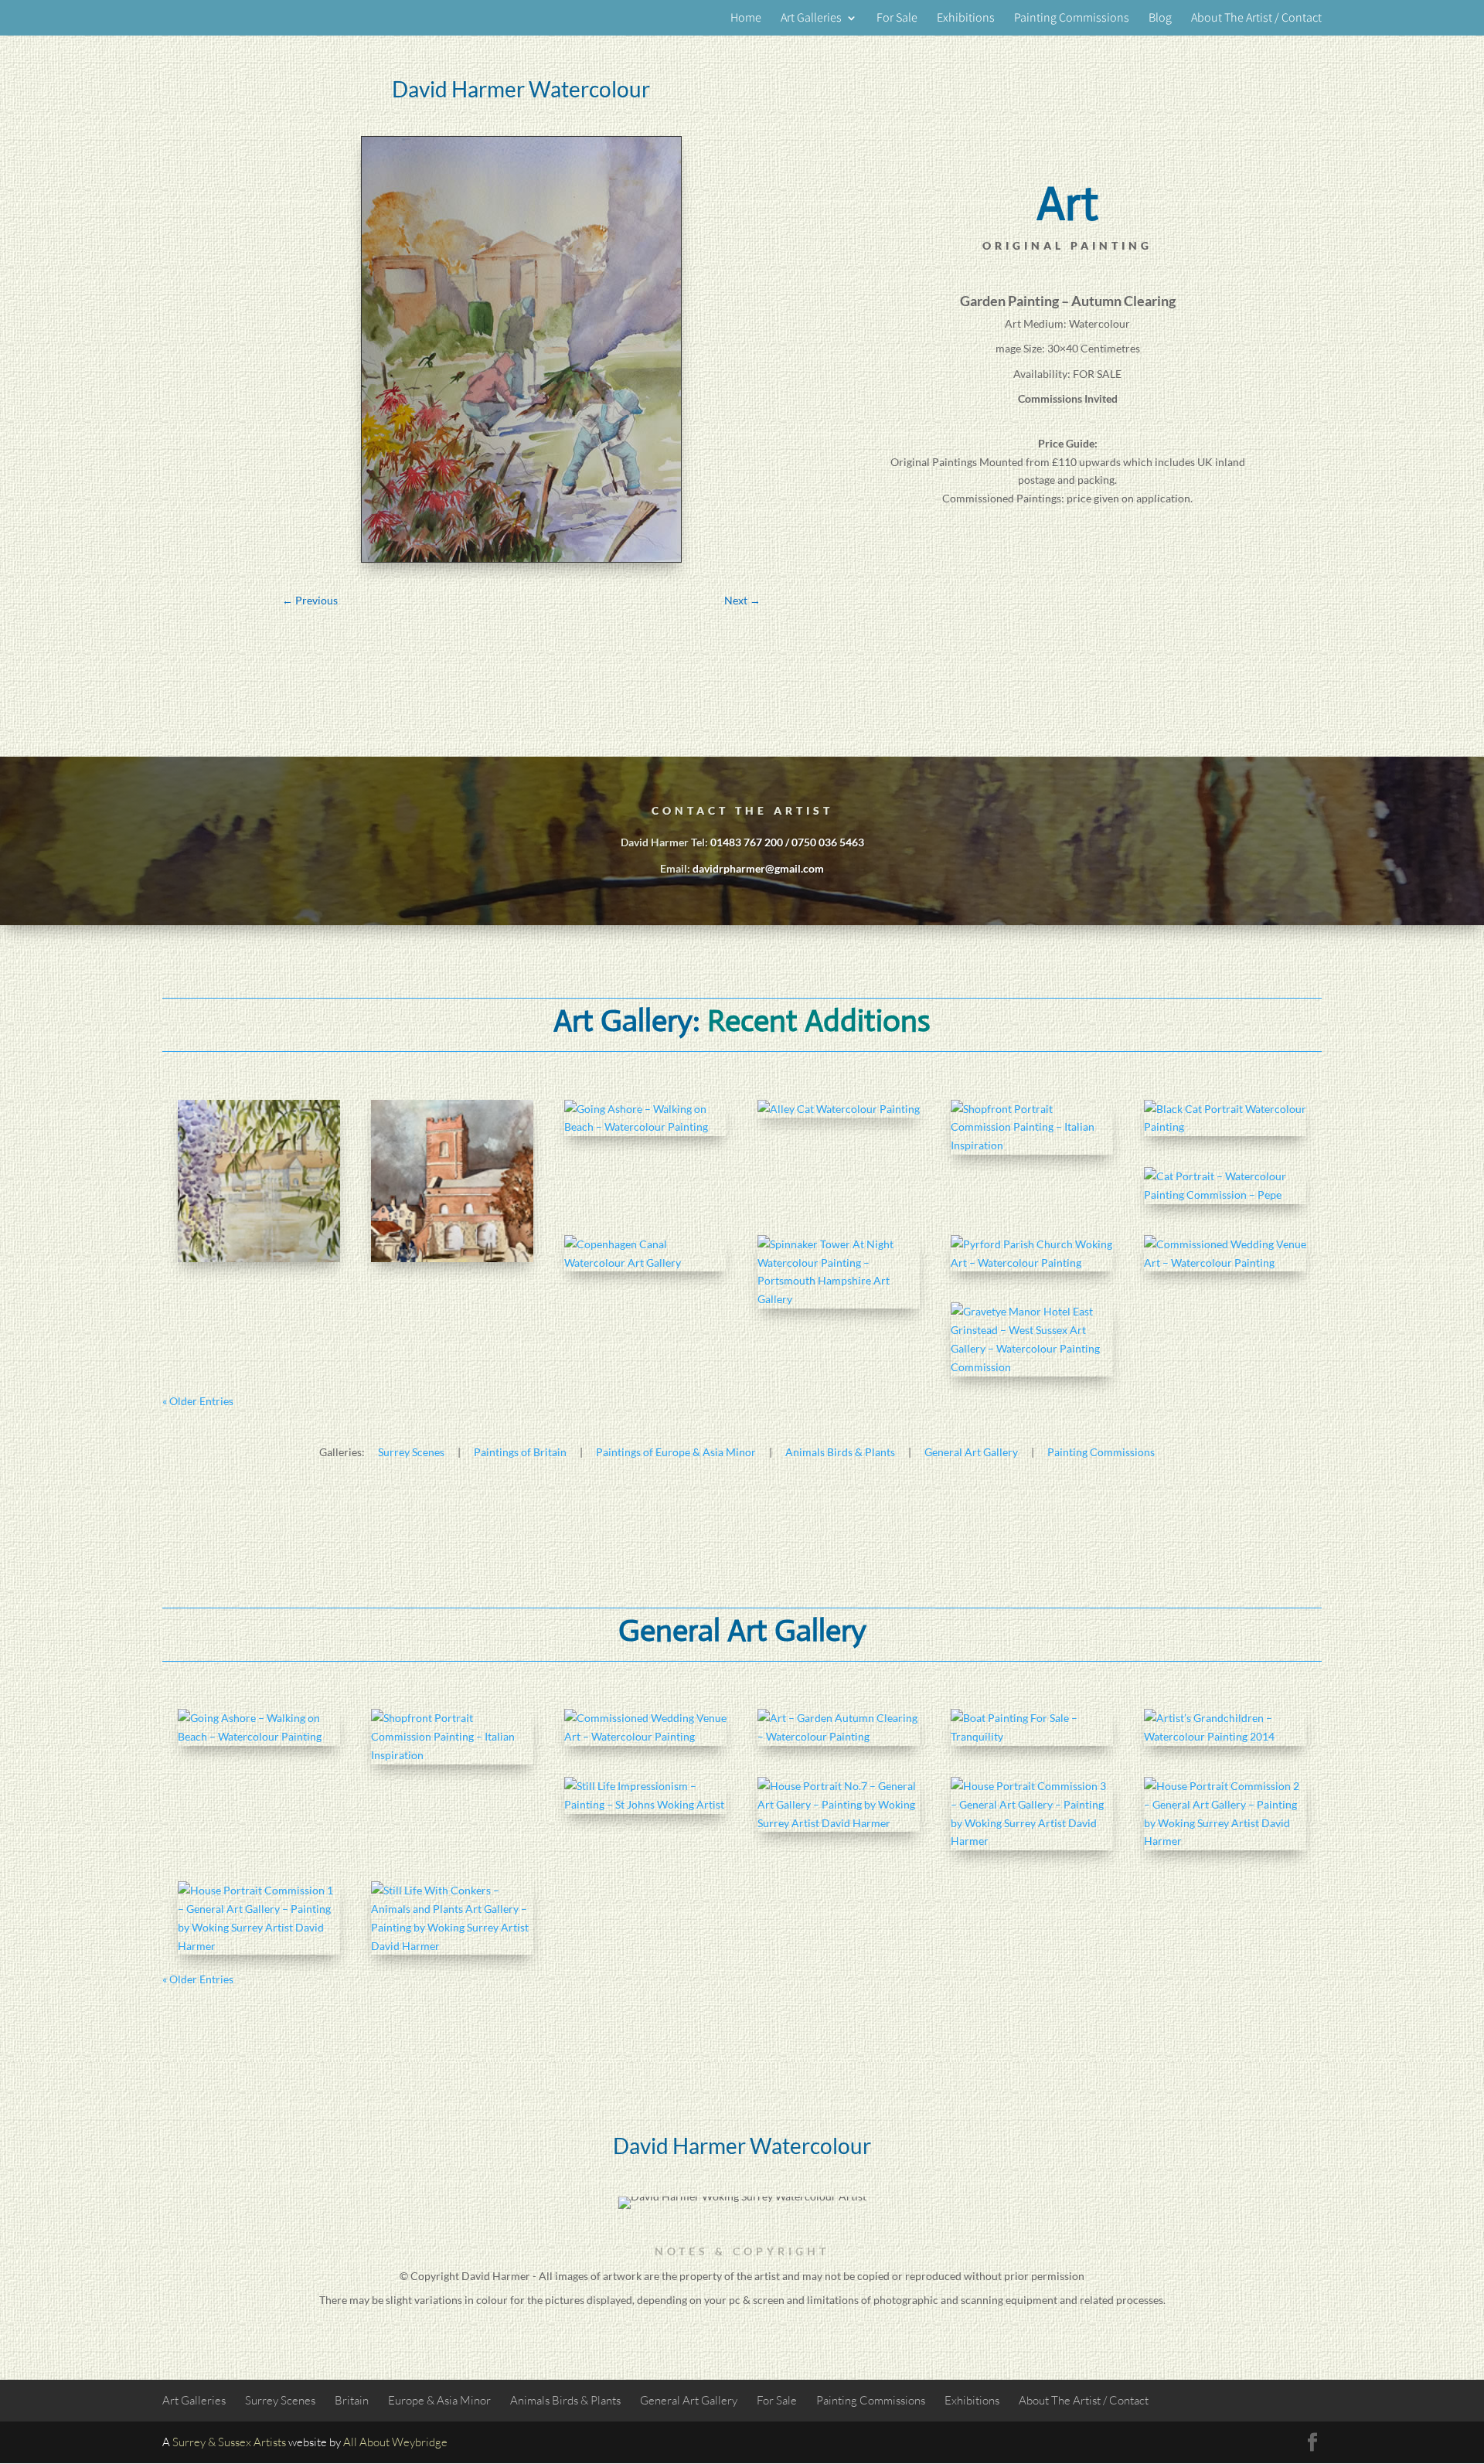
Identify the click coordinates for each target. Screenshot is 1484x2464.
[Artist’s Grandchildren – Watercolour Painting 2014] (1225, 1727)
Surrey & (194, 2442)
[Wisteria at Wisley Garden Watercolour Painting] (259, 1181)
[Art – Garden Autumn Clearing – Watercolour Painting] (839, 1727)
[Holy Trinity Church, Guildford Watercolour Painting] (452, 1181)
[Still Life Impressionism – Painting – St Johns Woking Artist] (645, 1795)
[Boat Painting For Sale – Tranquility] (1032, 1727)
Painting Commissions (1072, 19)
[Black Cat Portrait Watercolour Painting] (1225, 1118)
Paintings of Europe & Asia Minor (676, 1452)
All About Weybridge (395, 2442)
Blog (1160, 19)
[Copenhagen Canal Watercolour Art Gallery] (645, 1254)
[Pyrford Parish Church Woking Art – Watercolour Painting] (1032, 1254)
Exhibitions (966, 19)
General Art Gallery (971, 1452)
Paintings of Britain (520, 1452)
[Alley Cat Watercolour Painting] (839, 1109)
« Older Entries (198, 1401)
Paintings (955, 462)
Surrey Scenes (411, 1452)
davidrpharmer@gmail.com (758, 868)
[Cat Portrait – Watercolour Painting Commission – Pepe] (1225, 1186)
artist (767, 2276)
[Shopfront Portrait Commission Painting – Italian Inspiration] (1032, 1127)
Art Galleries (811, 19)
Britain (352, 2400)
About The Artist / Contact (1256, 19)
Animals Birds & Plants (840, 1452)
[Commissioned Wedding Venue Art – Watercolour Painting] (1225, 1254)
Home (746, 19)
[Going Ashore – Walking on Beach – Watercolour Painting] (645, 1118)
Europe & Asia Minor (439, 2400)
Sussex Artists (252, 2442)
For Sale (897, 19)
